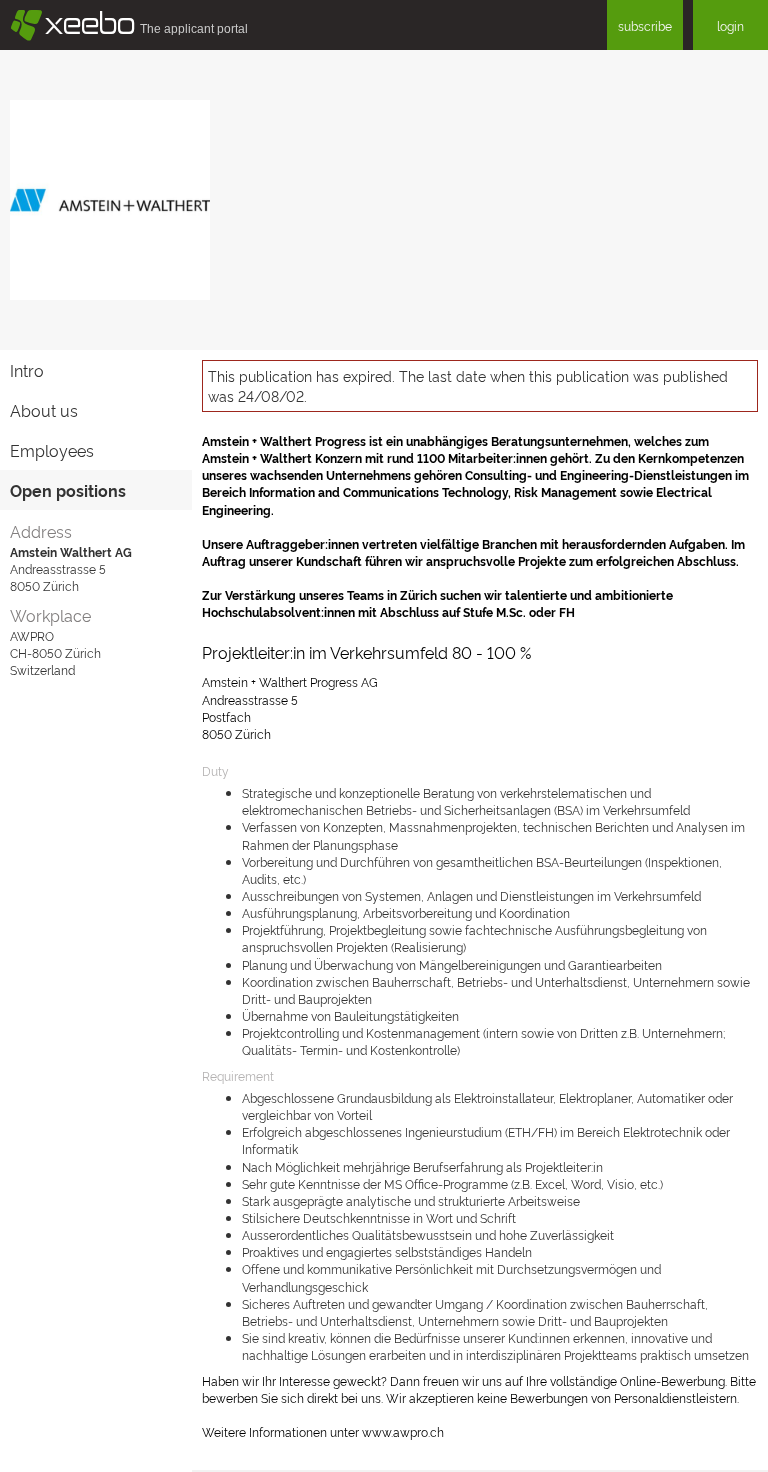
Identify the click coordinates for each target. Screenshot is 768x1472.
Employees (52, 450)
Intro (27, 370)
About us (44, 410)
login (730, 25)
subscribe (645, 25)
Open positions (68, 490)
